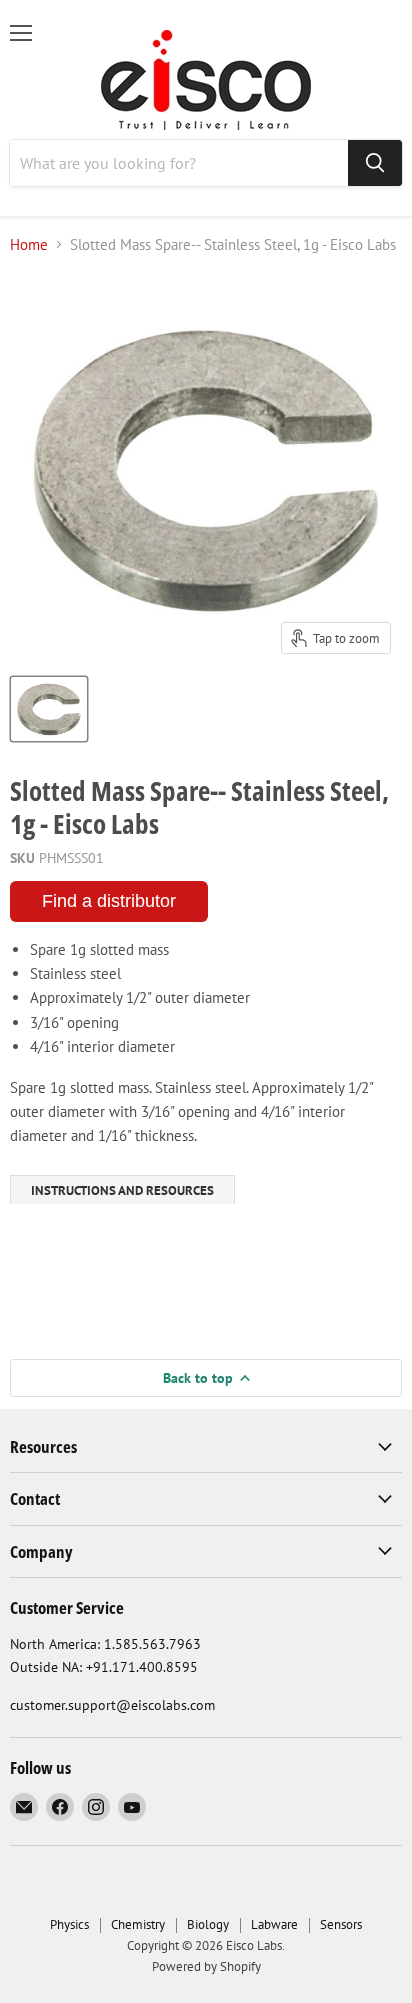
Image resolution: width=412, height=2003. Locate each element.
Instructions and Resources (122, 1190)
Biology (208, 1924)
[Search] (375, 163)
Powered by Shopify (206, 1966)
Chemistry (138, 1924)
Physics (69, 1924)
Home (29, 244)
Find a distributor (109, 901)
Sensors (341, 1924)
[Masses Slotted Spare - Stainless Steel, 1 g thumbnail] (49, 709)
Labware (274, 1924)
